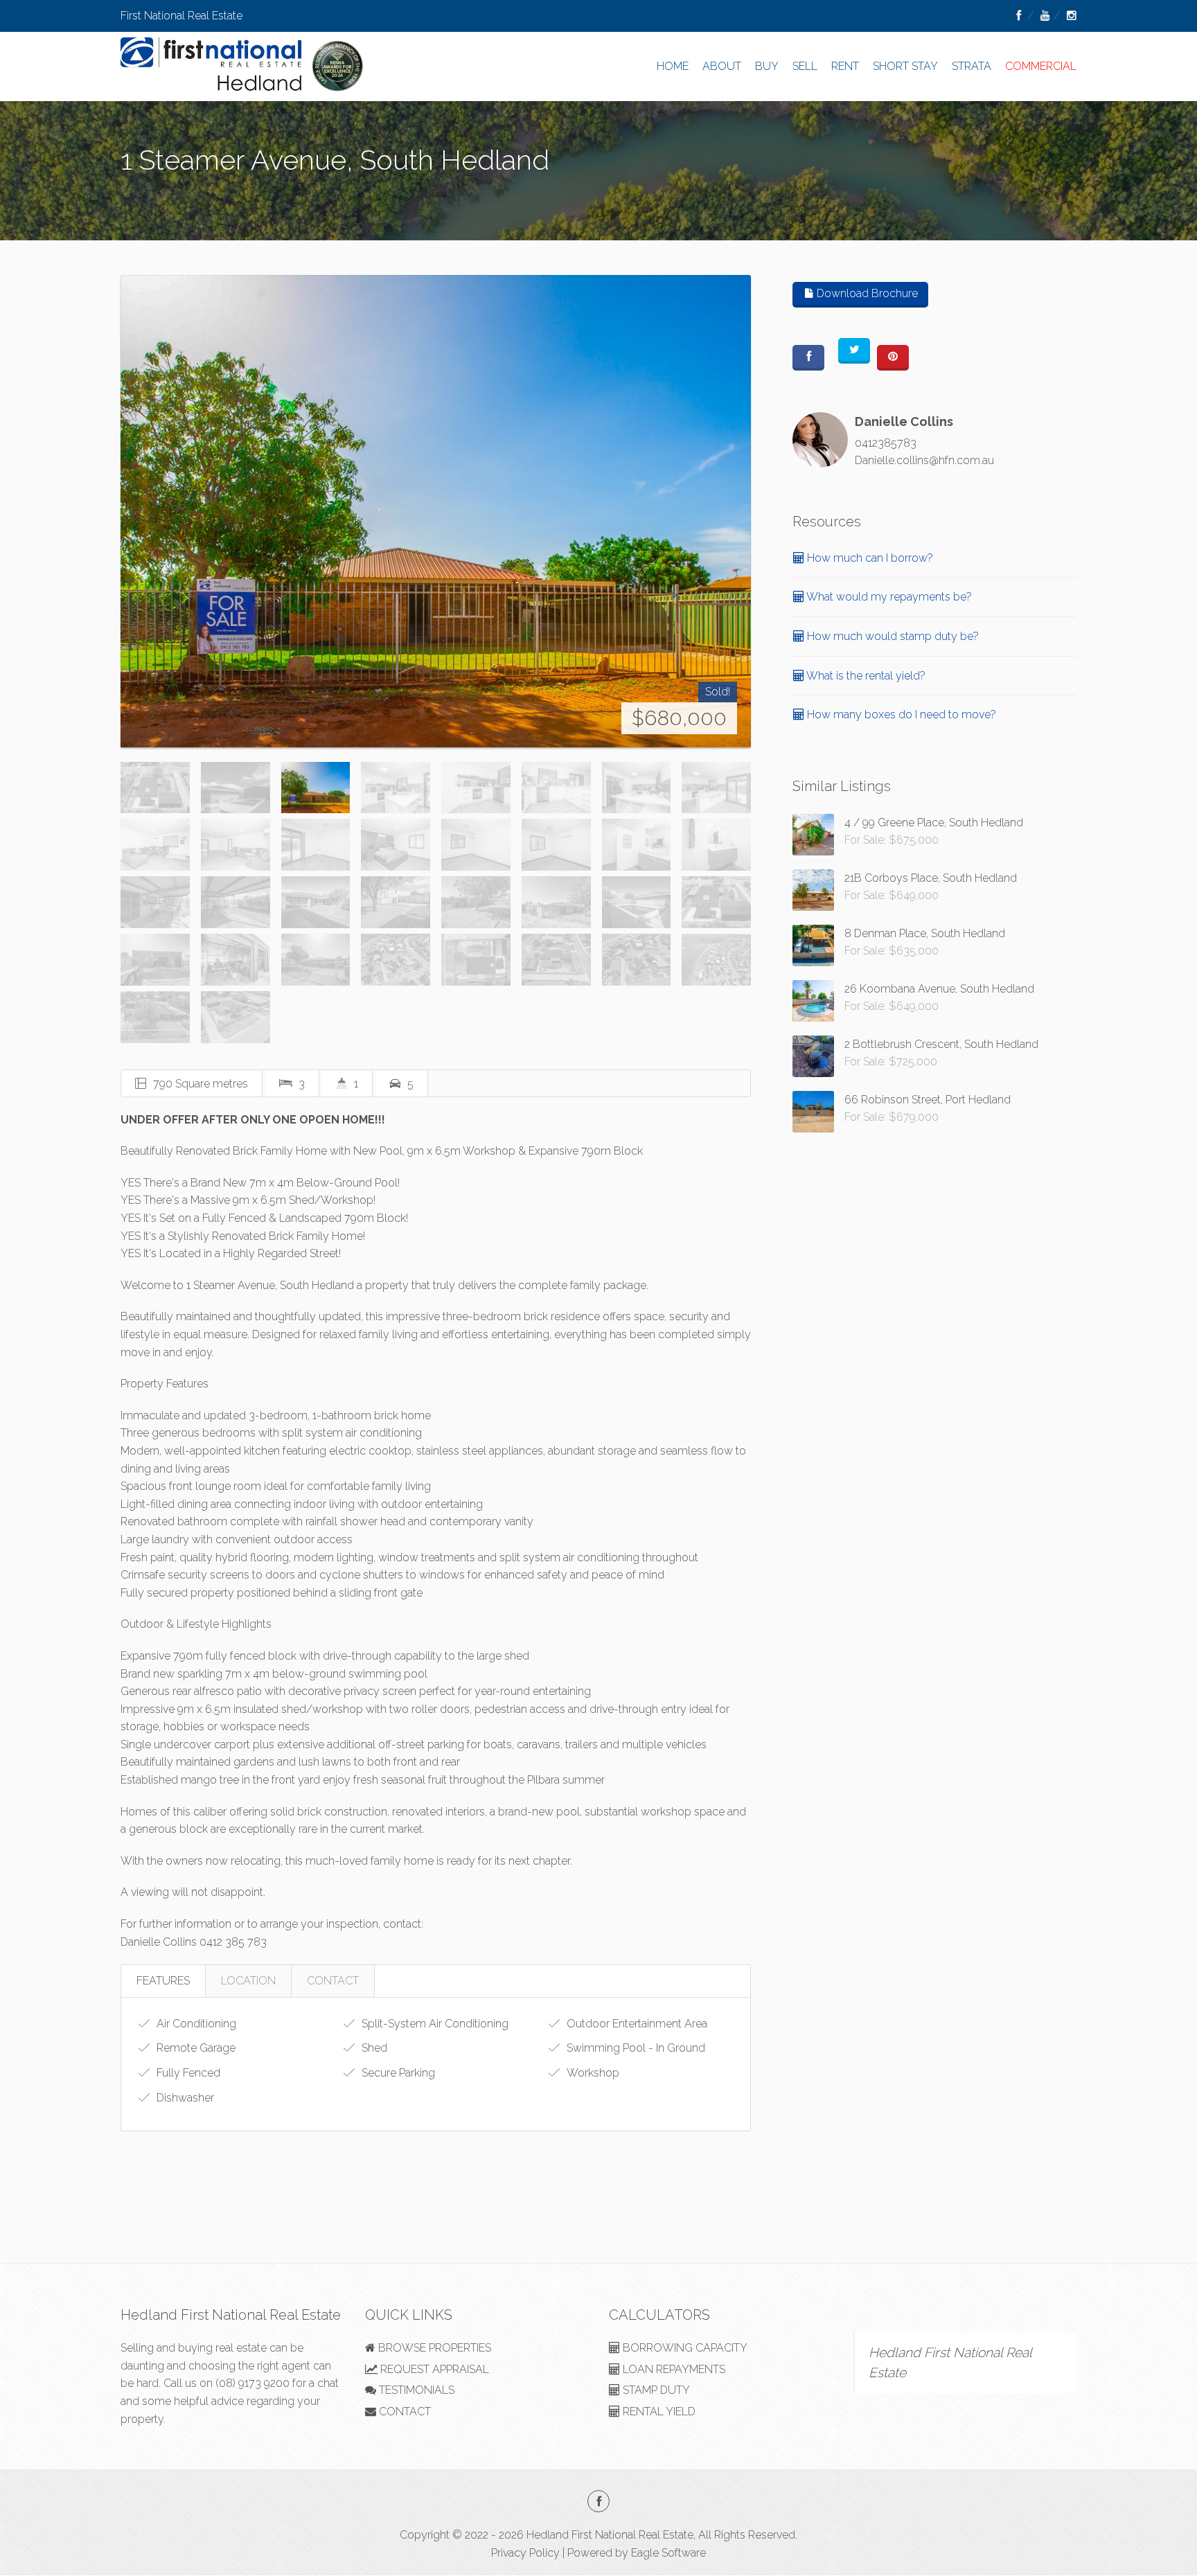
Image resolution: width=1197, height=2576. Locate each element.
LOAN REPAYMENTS (673, 2369)
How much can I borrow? (869, 558)
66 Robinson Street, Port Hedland (928, 1100)
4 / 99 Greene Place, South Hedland (934, 823)
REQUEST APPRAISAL (433, 2369)
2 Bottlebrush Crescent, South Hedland (941, 1044)
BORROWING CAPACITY (684, 2348)
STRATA (972, 66)
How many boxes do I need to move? (900, 714)
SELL (805, 66)
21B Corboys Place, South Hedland (931, 878)
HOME (673, 66)
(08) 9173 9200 (252, 2383)
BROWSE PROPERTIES (433, 2348)
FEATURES (163, 1981)
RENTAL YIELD (658, 2411)
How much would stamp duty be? (892, 636)
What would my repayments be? (888, 597)
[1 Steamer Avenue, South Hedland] (436, 512)
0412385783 (886, 443)
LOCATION (248, 1981)
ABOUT (722, 66)
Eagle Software (668, 2553)
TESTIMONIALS (415, 2390)
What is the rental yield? (865, 676)
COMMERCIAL (1041, 66)
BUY (767, 66)
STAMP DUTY (655, 2390)
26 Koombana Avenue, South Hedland (939, 989)
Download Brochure (866, 293)
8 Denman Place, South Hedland (925, 933)
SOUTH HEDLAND (166, 193)
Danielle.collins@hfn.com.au (924, 460)
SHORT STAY (905, 66)
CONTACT (333, 1981)
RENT (845, 66)
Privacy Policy (525, 2553)
